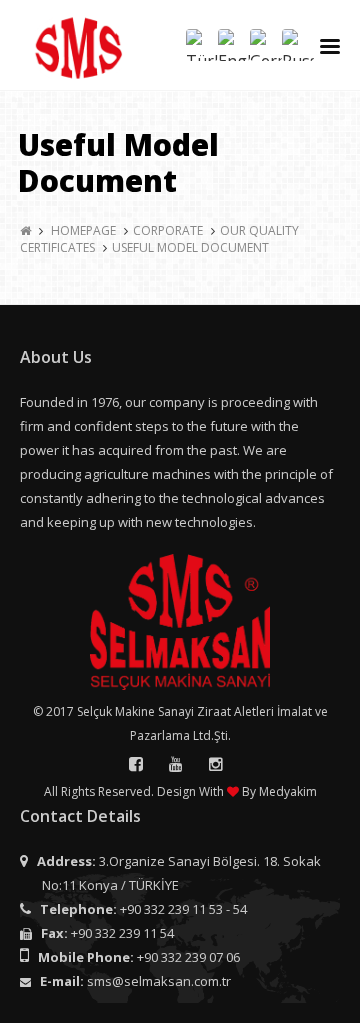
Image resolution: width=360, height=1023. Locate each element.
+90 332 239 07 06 (188, 957)
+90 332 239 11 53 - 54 (183, 909)
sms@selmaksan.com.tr (159, 981)
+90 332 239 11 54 (122, 933)
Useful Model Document (190, 247)
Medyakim (288, 791)
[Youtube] (176, 764)
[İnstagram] (216, 764)
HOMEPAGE (83, 230)
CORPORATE (168, 230)
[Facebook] (136, 764)
